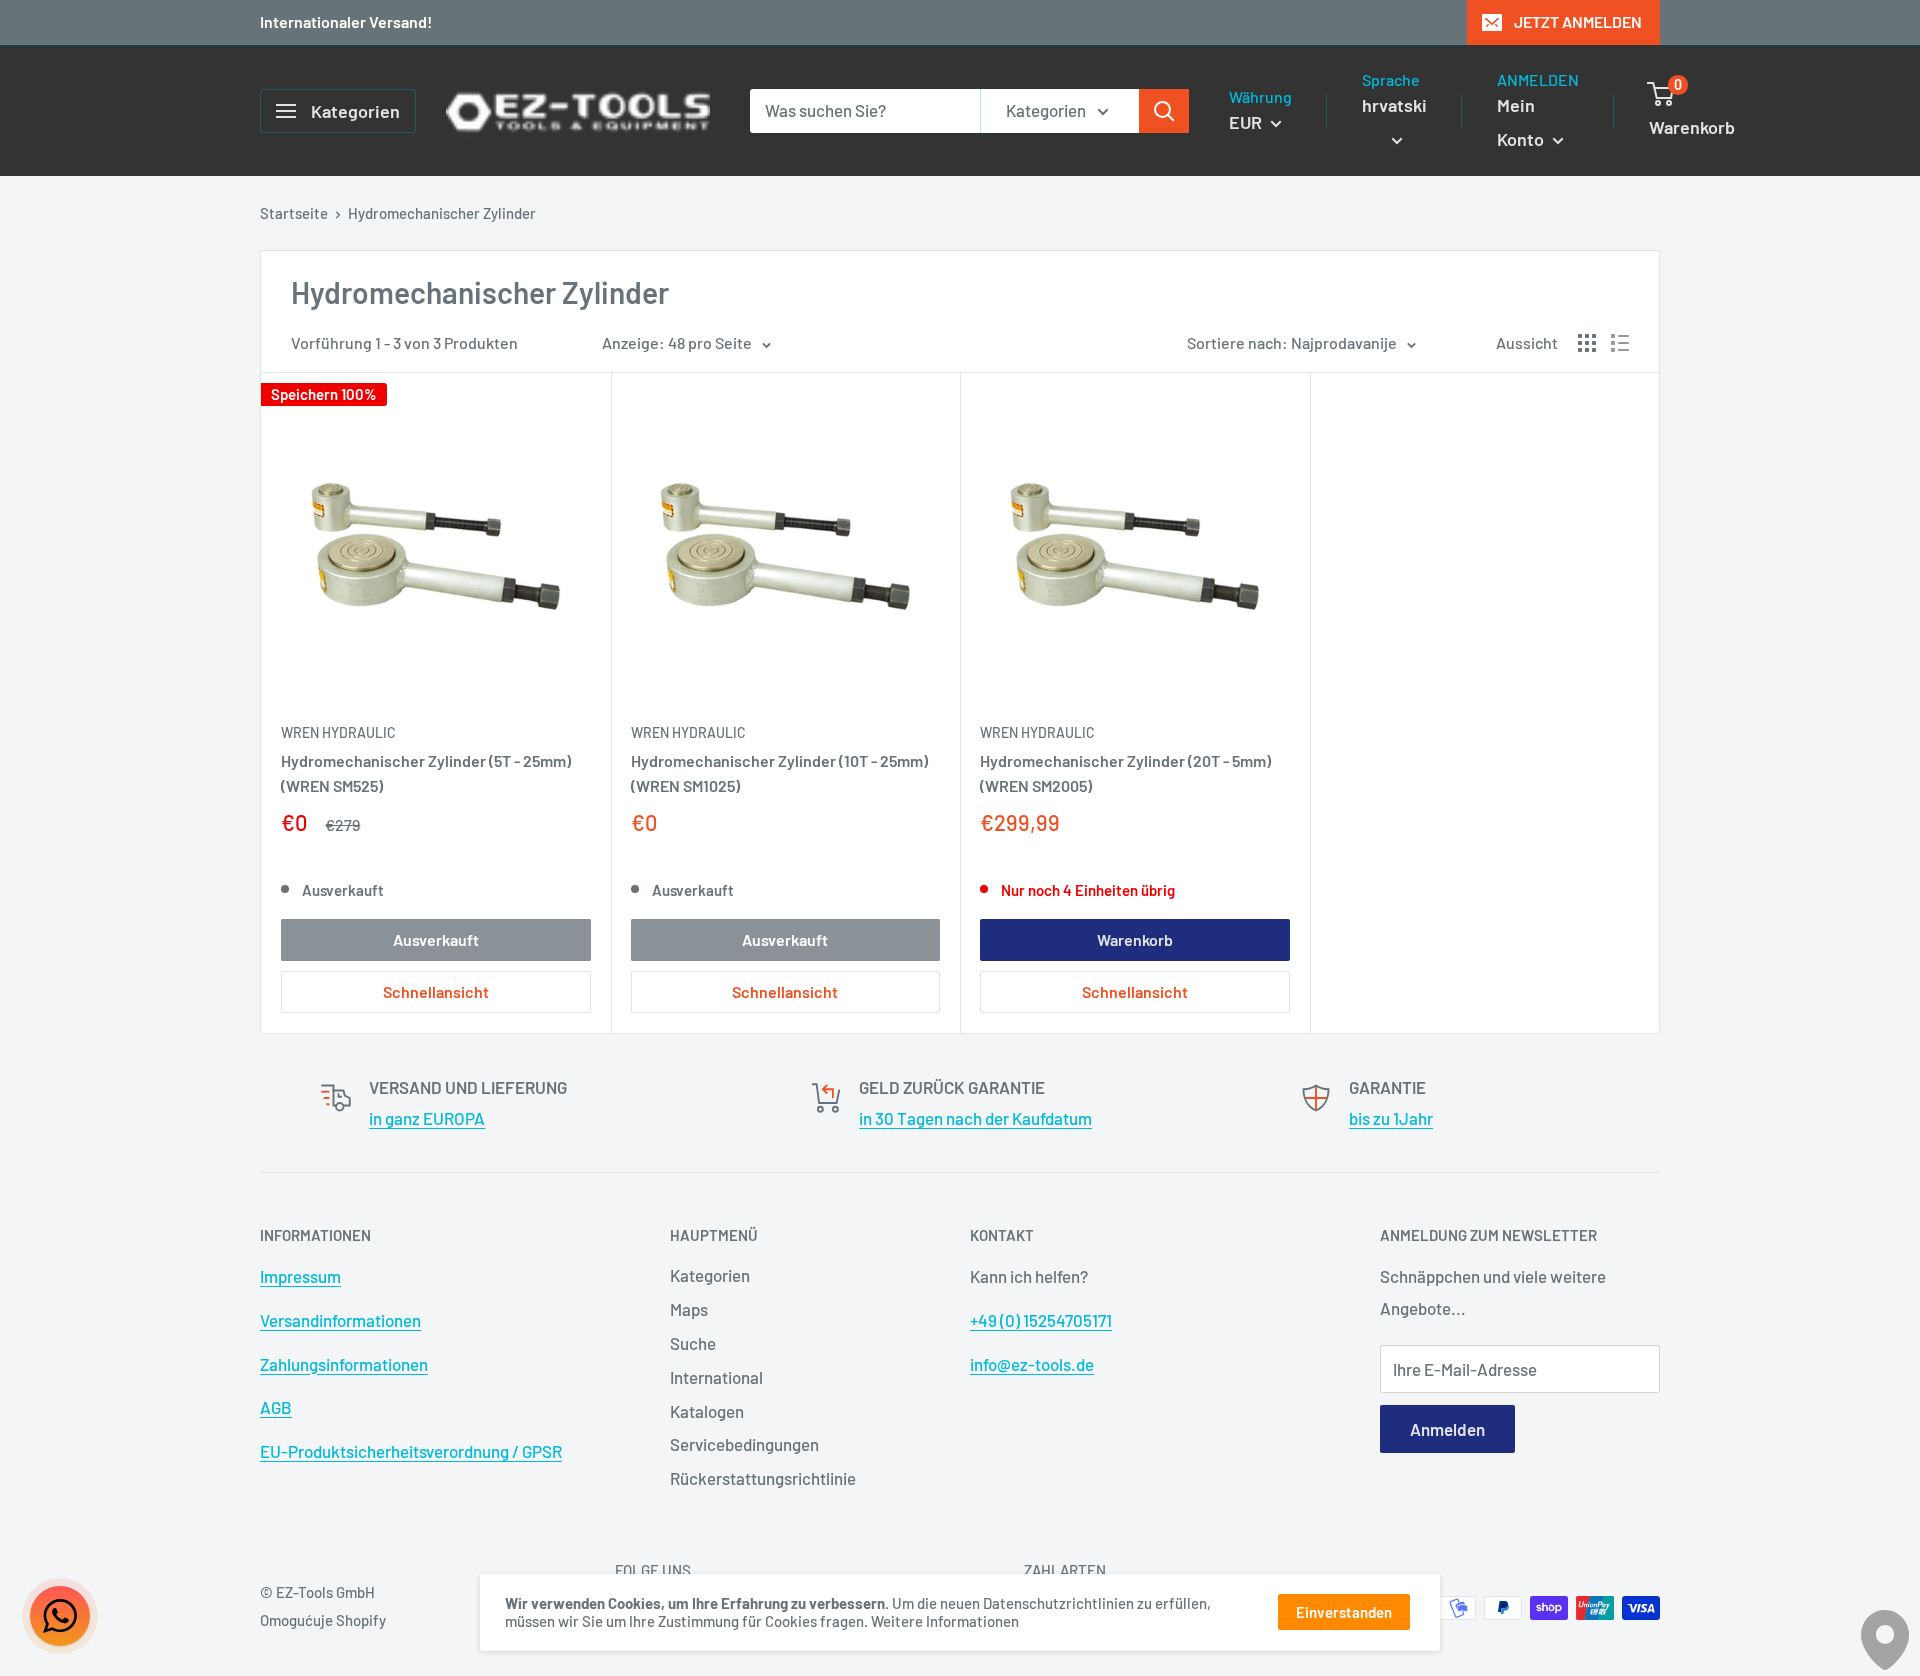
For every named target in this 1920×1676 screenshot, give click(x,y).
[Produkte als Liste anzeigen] (1620, 343)
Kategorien (710, 1275)
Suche (693, 1343)
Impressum (300, 1276)
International (716, 1377)
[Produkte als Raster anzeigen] (1587, 343)
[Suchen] (1164, 111)
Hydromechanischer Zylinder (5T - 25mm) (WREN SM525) (426, 773)
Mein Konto (1522, 122)
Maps (689, 1309)
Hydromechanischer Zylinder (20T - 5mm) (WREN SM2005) (1125, 773)
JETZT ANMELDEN (1578, 21)
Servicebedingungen (744, 1444)
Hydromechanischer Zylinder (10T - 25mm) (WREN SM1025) (779, 773)
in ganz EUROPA (427, 1118)
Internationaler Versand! (346, 21)
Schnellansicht (436, 991)
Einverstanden (1344, 1612)
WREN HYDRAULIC (338, 732)
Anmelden (1447, 1429)
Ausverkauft (436, 939)
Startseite (294, 213)
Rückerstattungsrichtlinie (763, 1478)
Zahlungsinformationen (344, 1364)
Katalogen (707, 1411)
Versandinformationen (340, 1320)
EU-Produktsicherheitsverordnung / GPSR (411, 1451)
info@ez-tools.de (1032, 1364)
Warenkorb (1135, 939)
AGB (276, 1407)
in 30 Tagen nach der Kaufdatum (975, 1118)
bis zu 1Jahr (1391, 1118)
